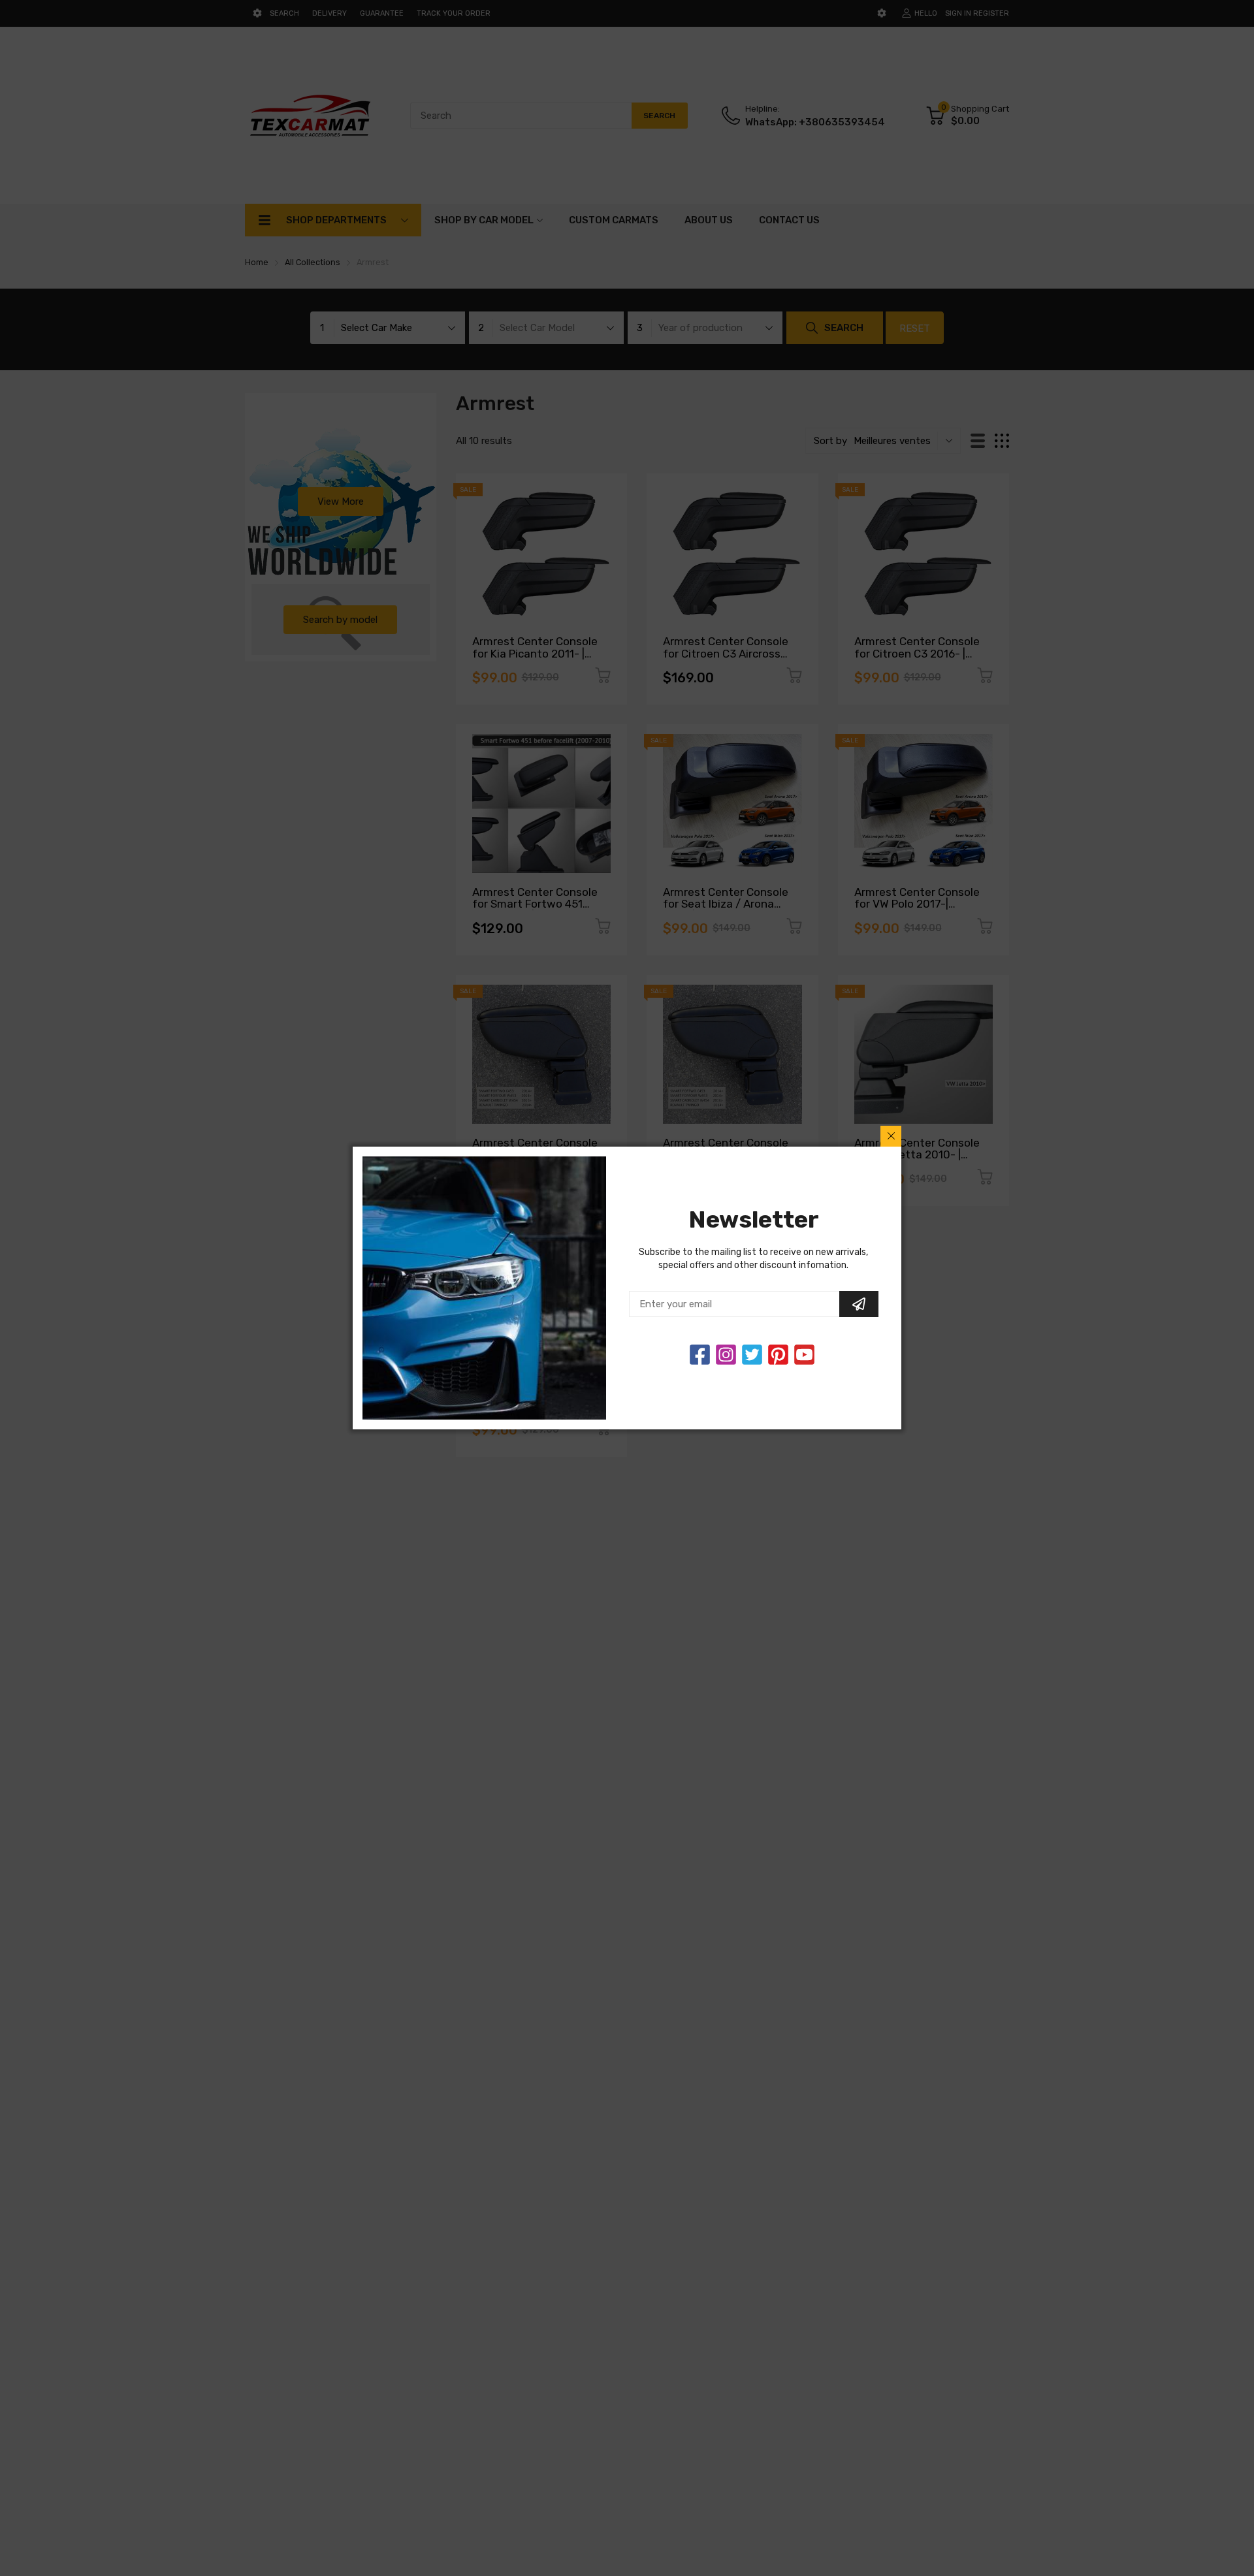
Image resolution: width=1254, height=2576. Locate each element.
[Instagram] (752, 1355)
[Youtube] (804, 1355)
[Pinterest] (778, 1355)
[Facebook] (700, 1355)
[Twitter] (726, 1355)
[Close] (891, 1136)
